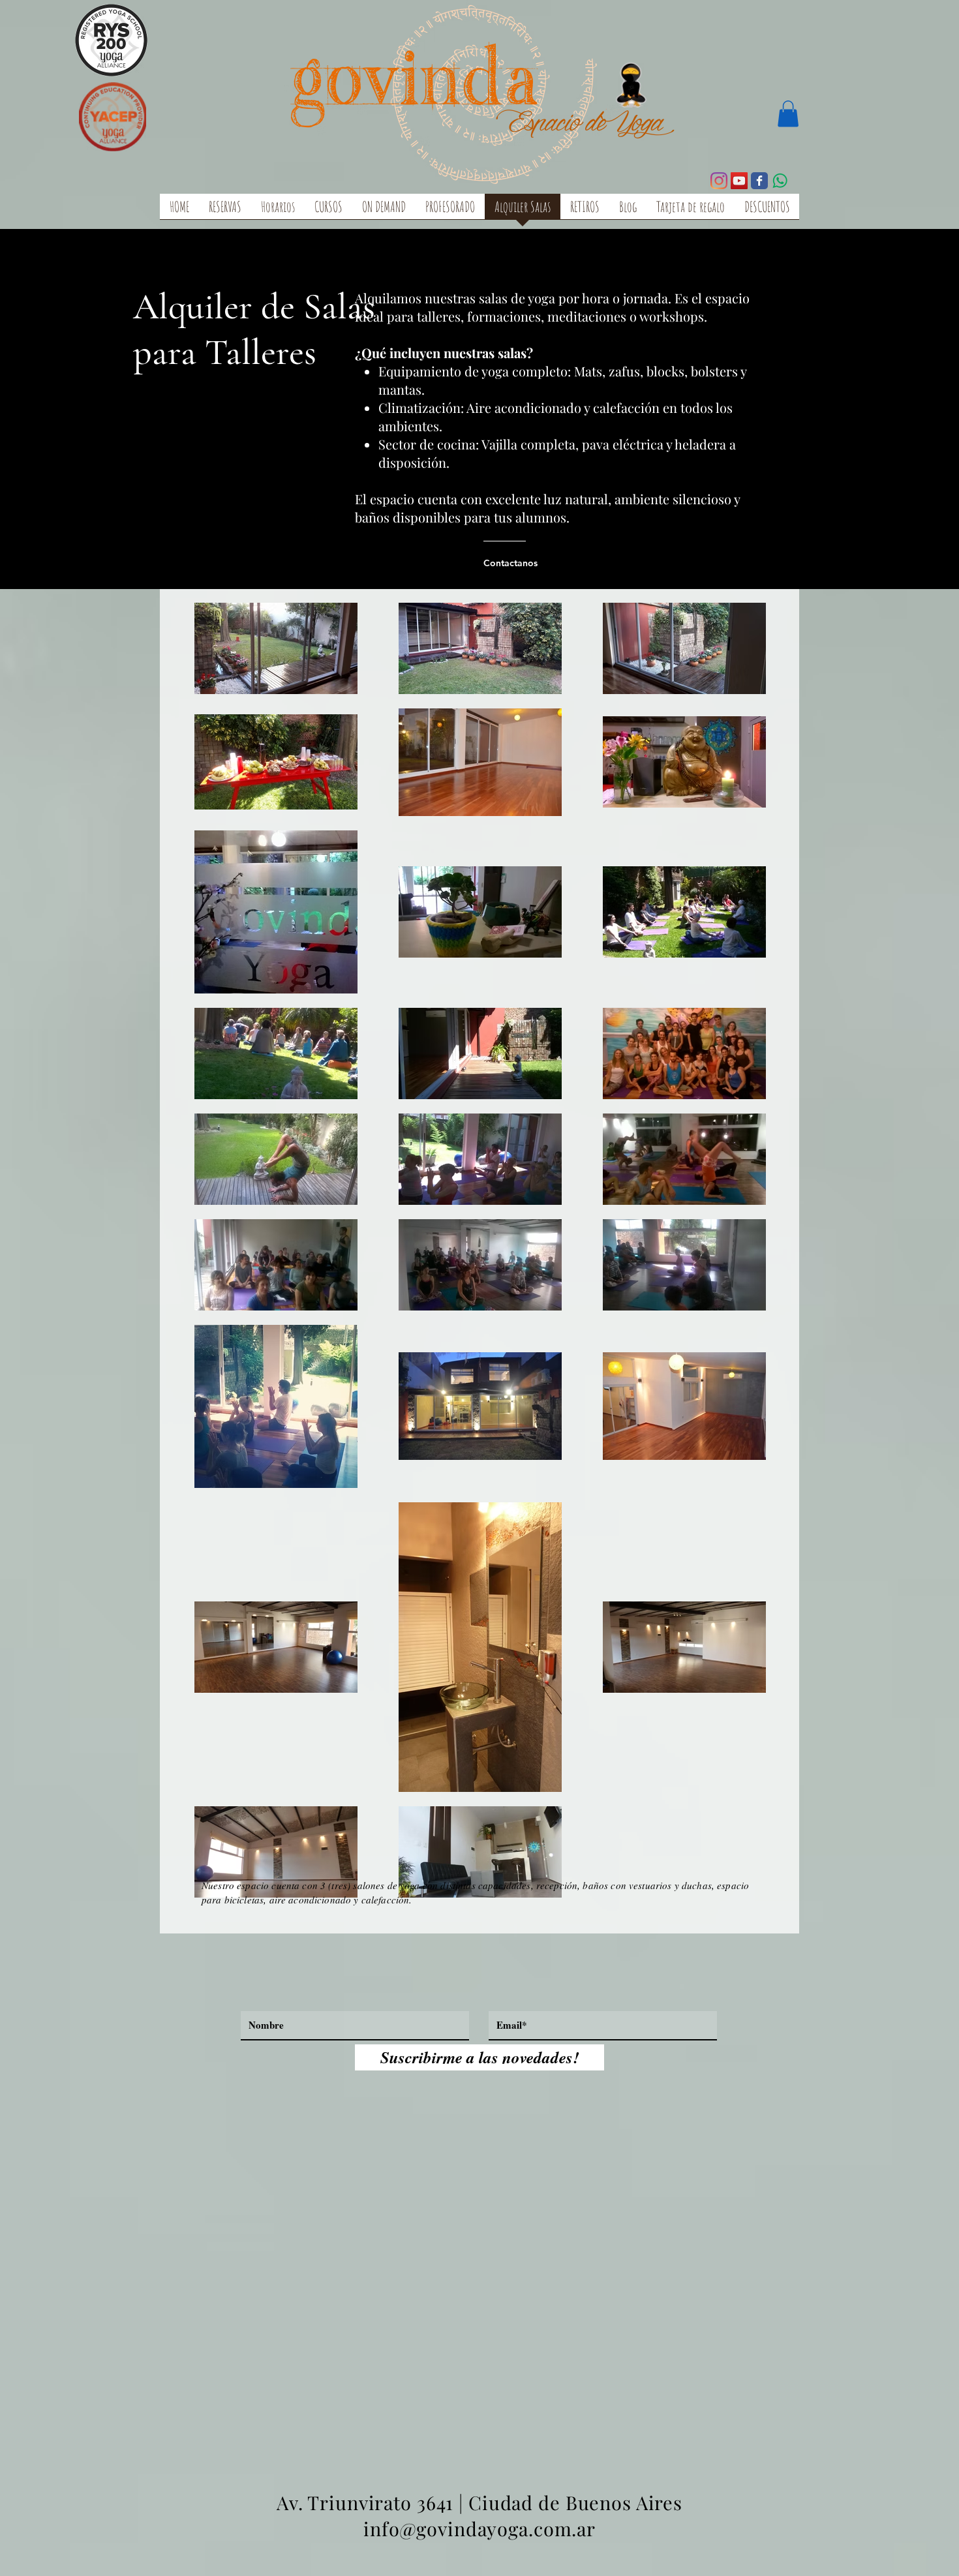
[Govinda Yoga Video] (739, 181)
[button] (788, 114)
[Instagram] (719, 181)
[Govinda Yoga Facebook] (759, 181)
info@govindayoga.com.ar (479, 2528)
